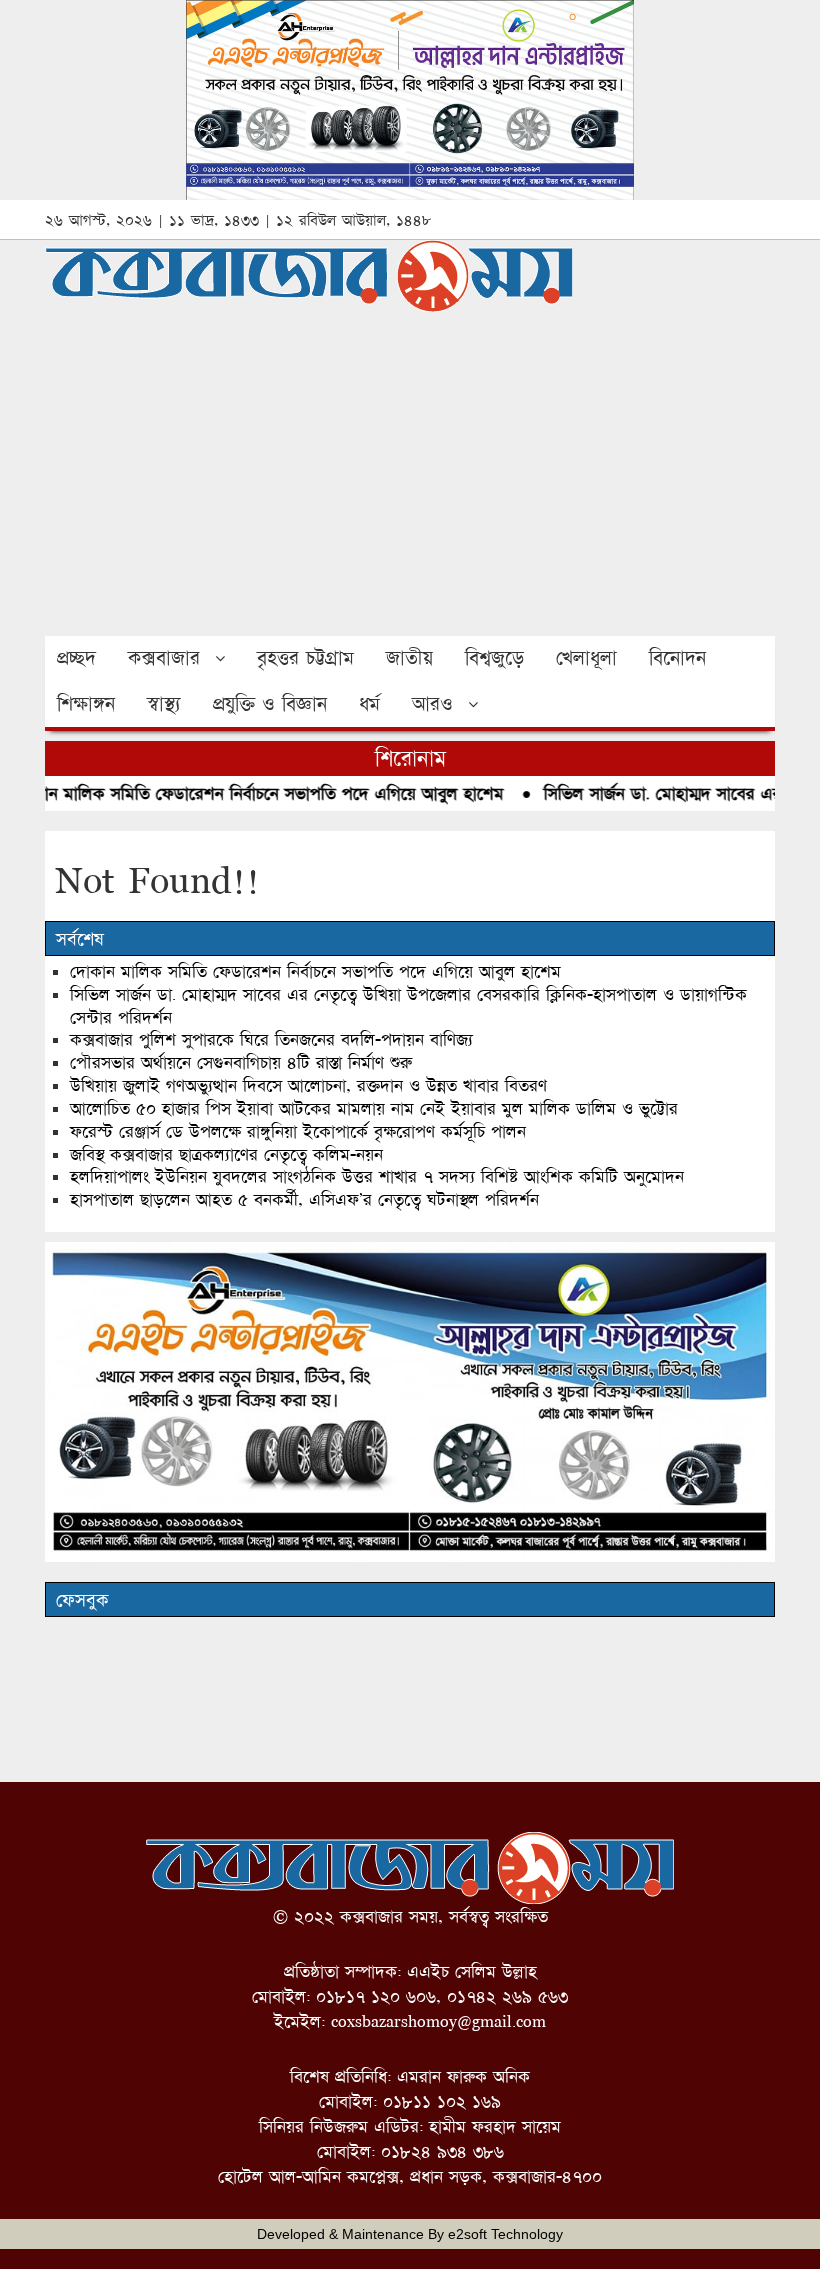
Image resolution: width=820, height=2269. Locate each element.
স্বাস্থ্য (164, 704)
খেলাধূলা (586, 658)
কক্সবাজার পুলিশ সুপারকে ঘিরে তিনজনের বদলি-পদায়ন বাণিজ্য (271, 1039)
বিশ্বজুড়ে (494, 658)
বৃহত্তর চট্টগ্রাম (305, 658)
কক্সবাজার (164, 658)
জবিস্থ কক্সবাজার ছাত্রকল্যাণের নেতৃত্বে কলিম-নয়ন (226, 1154)
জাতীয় (409, 658)
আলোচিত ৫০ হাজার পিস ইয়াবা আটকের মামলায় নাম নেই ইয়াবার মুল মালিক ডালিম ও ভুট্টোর (374, 1108)
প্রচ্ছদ (76, 658)
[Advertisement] (410, 486)
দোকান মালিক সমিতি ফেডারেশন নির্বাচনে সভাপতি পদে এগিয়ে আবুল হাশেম (315, 971)
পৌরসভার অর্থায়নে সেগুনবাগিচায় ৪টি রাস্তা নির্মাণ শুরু (241, 1062)
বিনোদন (677, 658)
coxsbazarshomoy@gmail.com (438, 2021)
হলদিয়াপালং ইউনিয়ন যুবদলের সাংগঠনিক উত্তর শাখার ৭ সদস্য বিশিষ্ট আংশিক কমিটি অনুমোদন (377, 1176)
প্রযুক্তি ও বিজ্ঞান (270, 704)
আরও (432, 704)
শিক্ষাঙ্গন (86, 704)
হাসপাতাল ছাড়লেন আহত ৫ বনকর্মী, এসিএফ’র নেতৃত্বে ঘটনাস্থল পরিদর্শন (304, 1199)
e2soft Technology (505, 2234)
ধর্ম (369, 704)
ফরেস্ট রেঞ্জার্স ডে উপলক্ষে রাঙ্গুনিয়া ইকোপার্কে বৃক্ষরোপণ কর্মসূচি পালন (298, 1131)
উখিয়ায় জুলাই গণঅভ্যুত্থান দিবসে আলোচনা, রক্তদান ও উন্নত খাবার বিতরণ (308, 1085)
